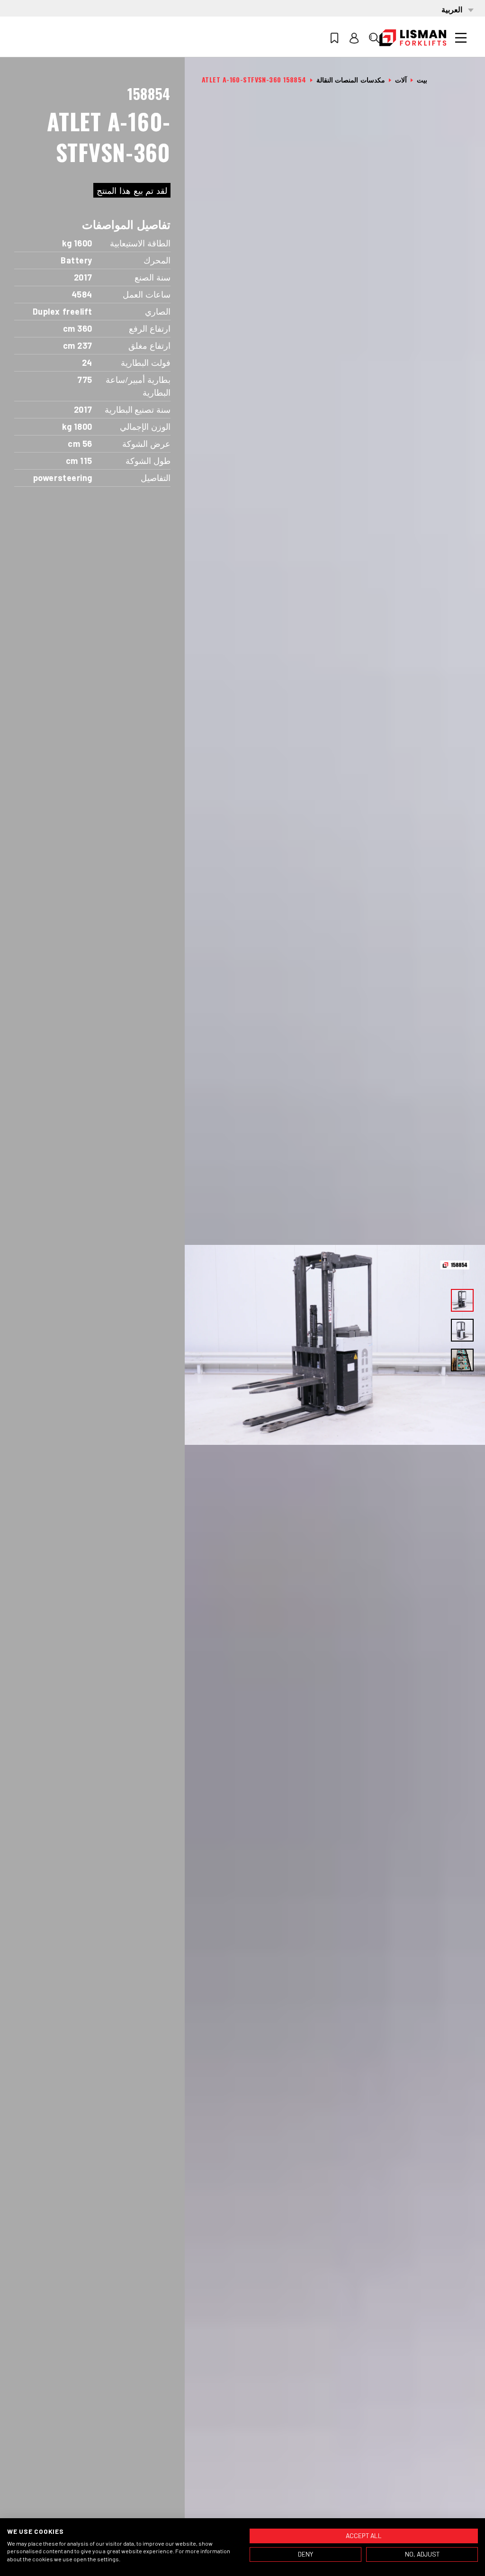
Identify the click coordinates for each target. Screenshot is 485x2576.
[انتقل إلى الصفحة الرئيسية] (413, 38)
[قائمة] (461, 38)
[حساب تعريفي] (354, 38)
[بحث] (374, 38)
